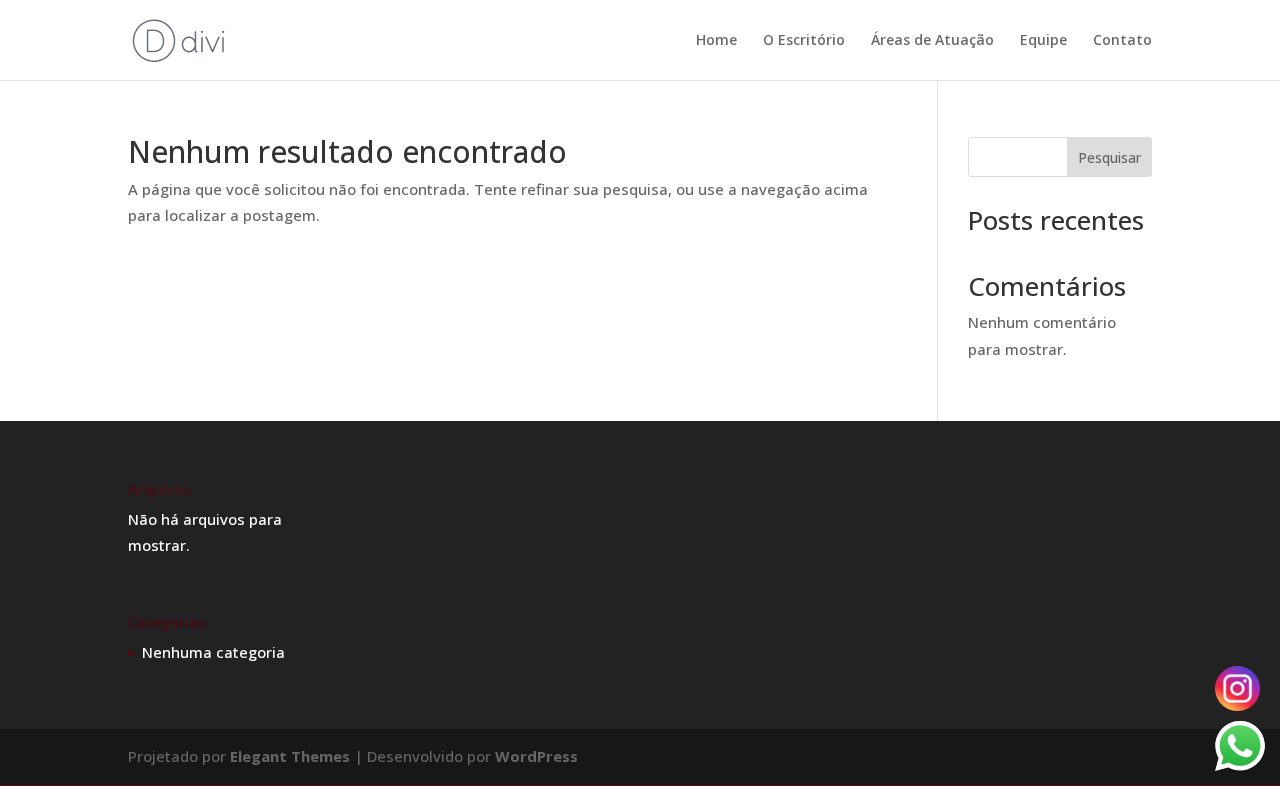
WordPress (536, 756)
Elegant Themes (290, 756)
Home (716, 41)
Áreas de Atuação (932, 41)
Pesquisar (1109, 157)
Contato (1122, 41)
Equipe (1043, 41)
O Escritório (804, 41)
